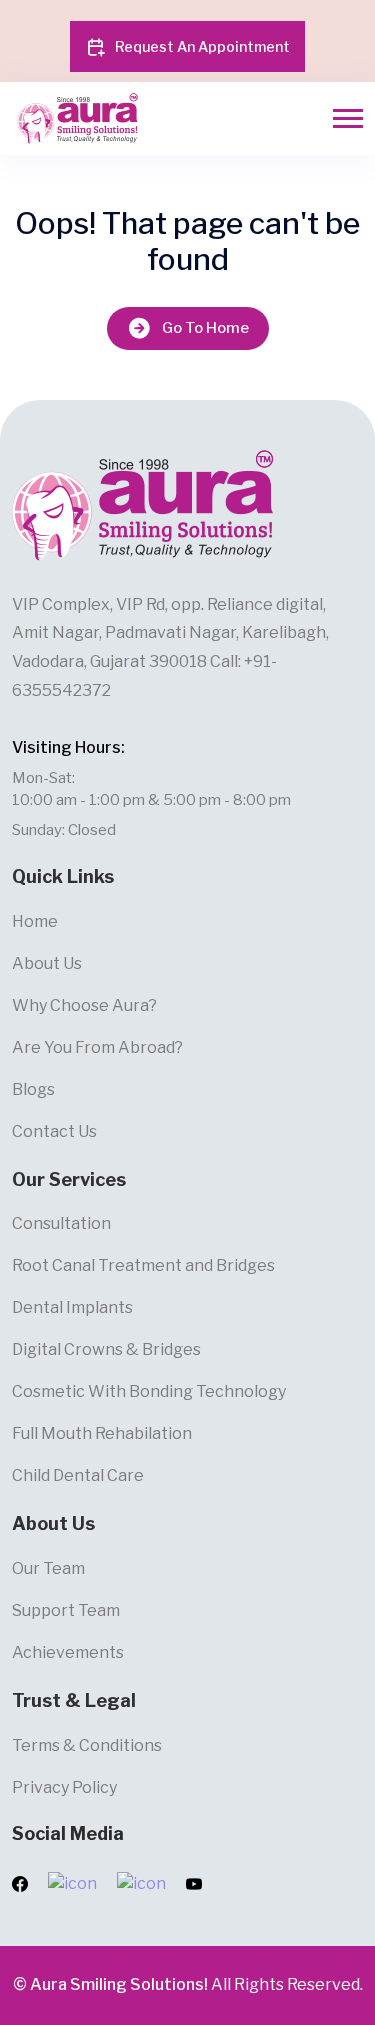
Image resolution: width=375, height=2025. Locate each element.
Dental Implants (72, 1307)
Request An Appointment (202, 46)
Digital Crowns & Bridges (106, 1349)
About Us (47, 963)
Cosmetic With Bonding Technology (149, 1391)
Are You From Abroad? (97, 1047)
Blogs (33, 1089)
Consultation (61, 1223)
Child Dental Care (78, 1475)
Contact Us (54, 1131)
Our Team (48, 1568)
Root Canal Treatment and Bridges (143, 1265)
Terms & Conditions (87, 1745)
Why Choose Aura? (84, 1005)
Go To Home (205, 328)
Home (35, 921)
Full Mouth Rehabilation (102, 1433)
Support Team (66, 1610)
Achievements (68, 1652)
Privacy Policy (64, 1787)
